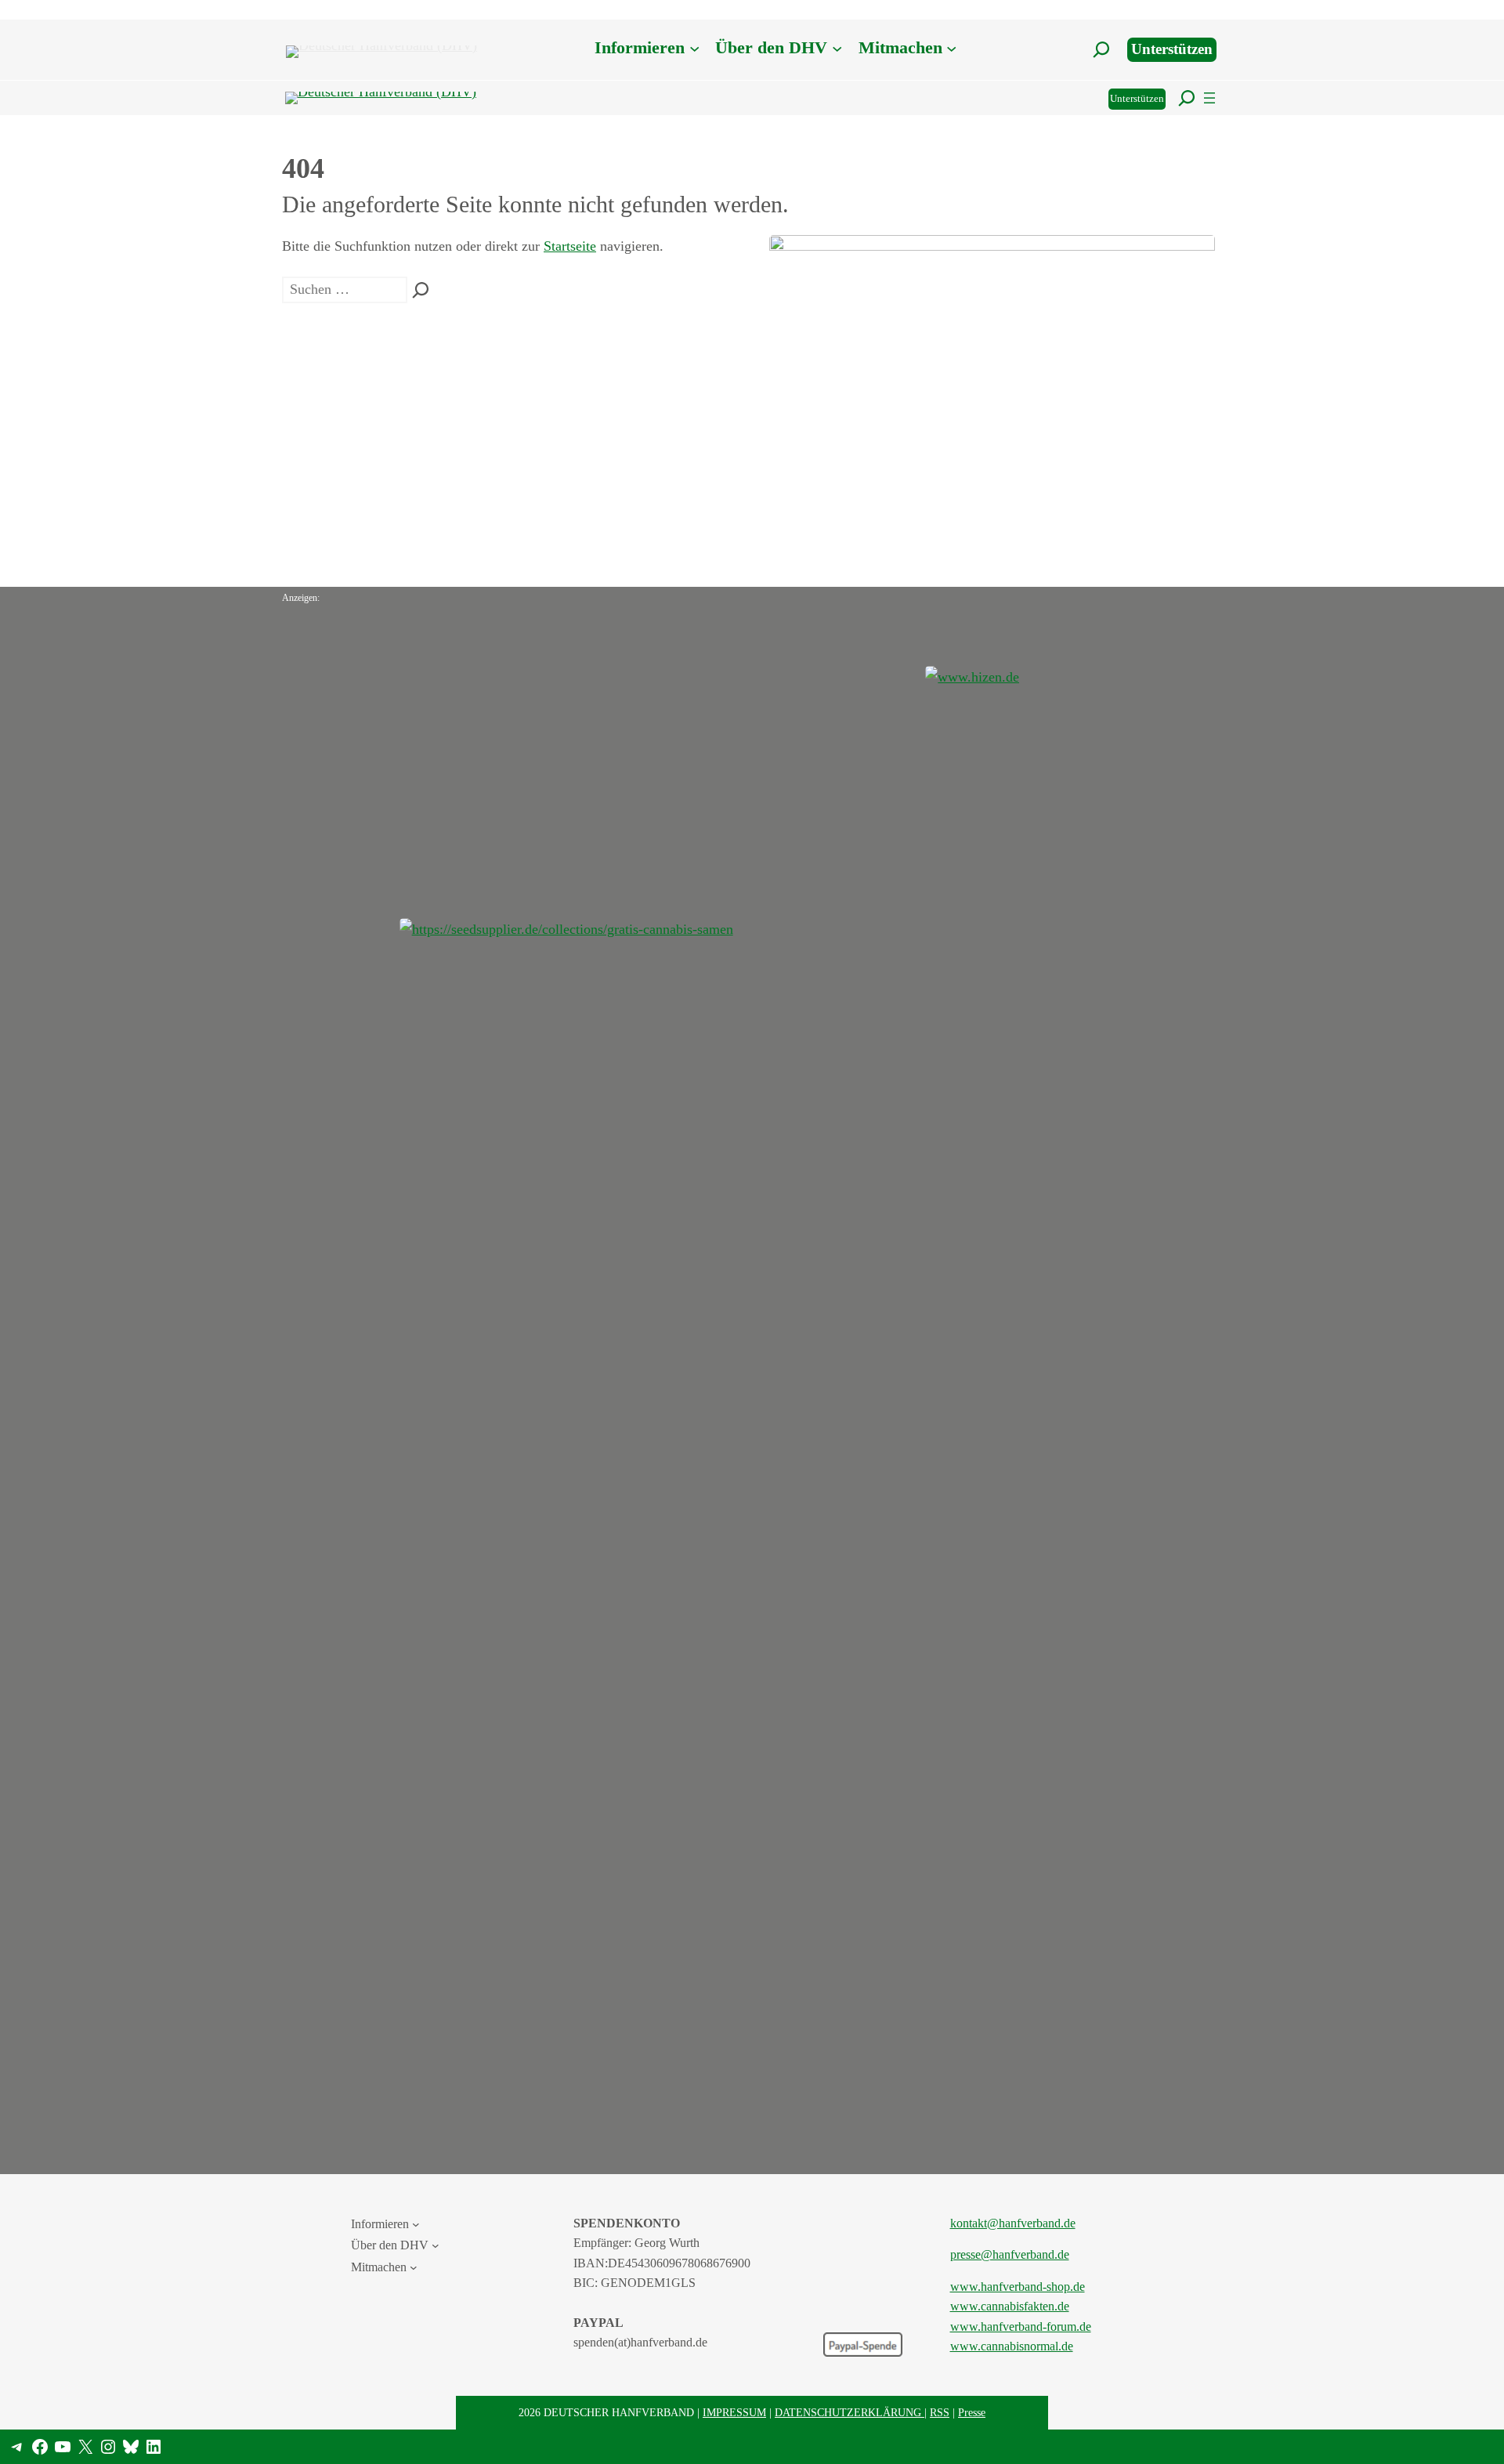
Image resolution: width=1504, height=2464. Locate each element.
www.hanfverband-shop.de (1018, 2287)
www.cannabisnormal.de (1012, 2346)
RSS (940, 2412)
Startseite (570, 246)
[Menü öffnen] (1209, 98)
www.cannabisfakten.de (1010, 2306)
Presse (972, 2412)
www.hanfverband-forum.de (1021, 2327)
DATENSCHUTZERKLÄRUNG (850, 2412)
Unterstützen (1172, 49)
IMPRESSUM (734, 2412)
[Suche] (421, 290)
